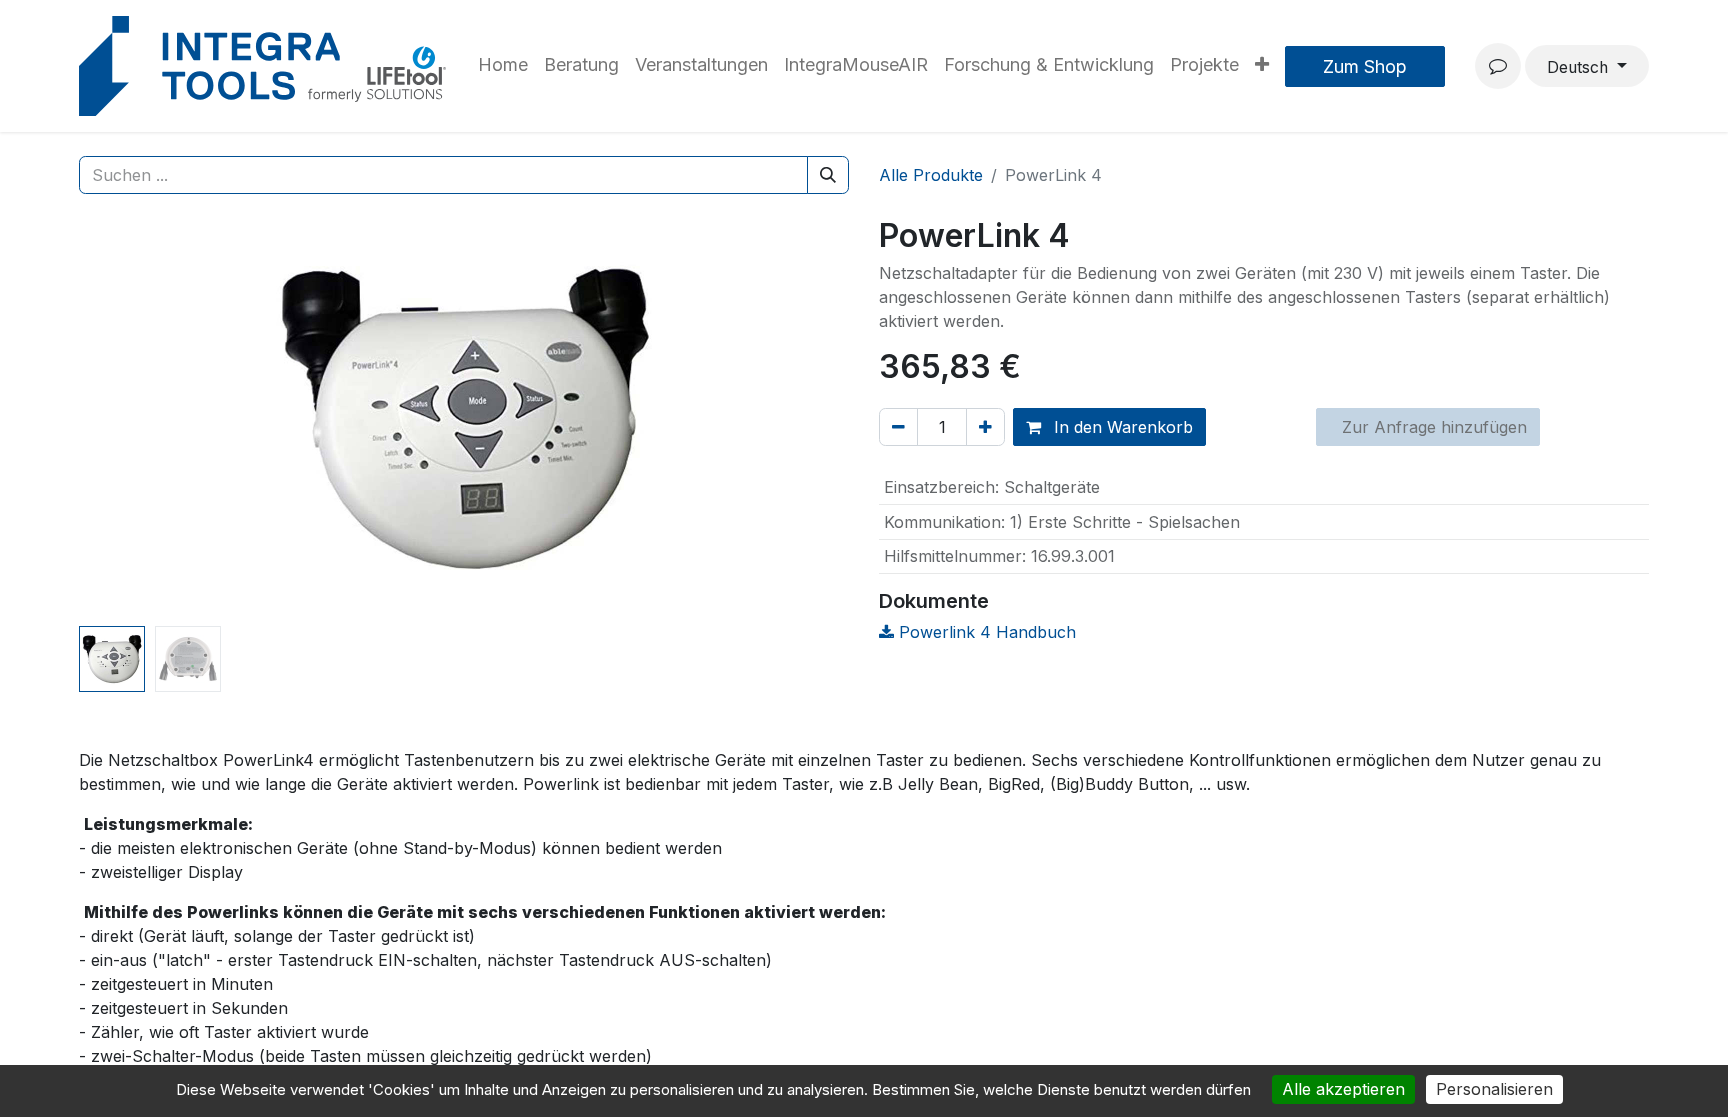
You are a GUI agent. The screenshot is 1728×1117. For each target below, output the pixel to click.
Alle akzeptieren (1343, 1089)
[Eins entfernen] (898, 427)
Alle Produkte (931, 175)
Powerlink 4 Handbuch (985, 632)
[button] (137, 418)
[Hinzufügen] (985, 427)
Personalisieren (1494, 1089)
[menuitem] (503, 66)
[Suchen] (828, 175)
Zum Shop (1365, 66)
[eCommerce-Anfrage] (1498, 66)
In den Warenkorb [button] (1121, 427)
